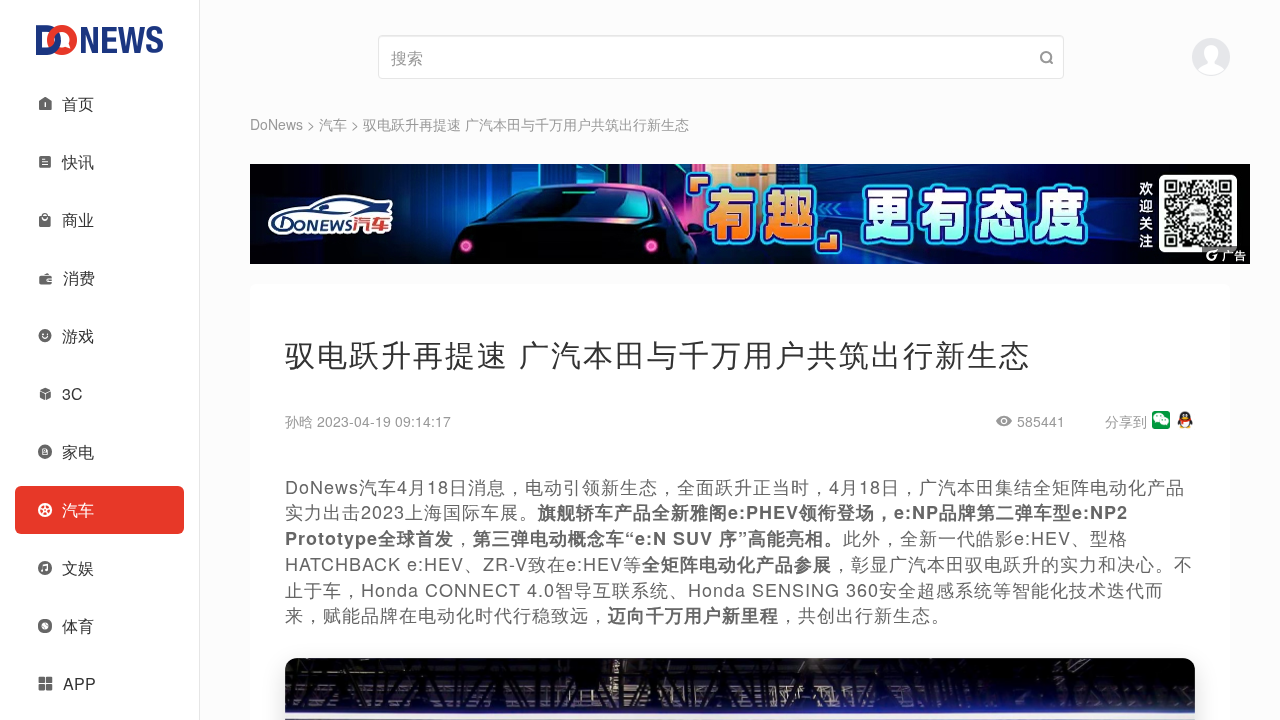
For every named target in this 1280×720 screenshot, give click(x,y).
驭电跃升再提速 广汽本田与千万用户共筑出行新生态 (526, 124)
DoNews (276, 124)
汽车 (333, 124)
